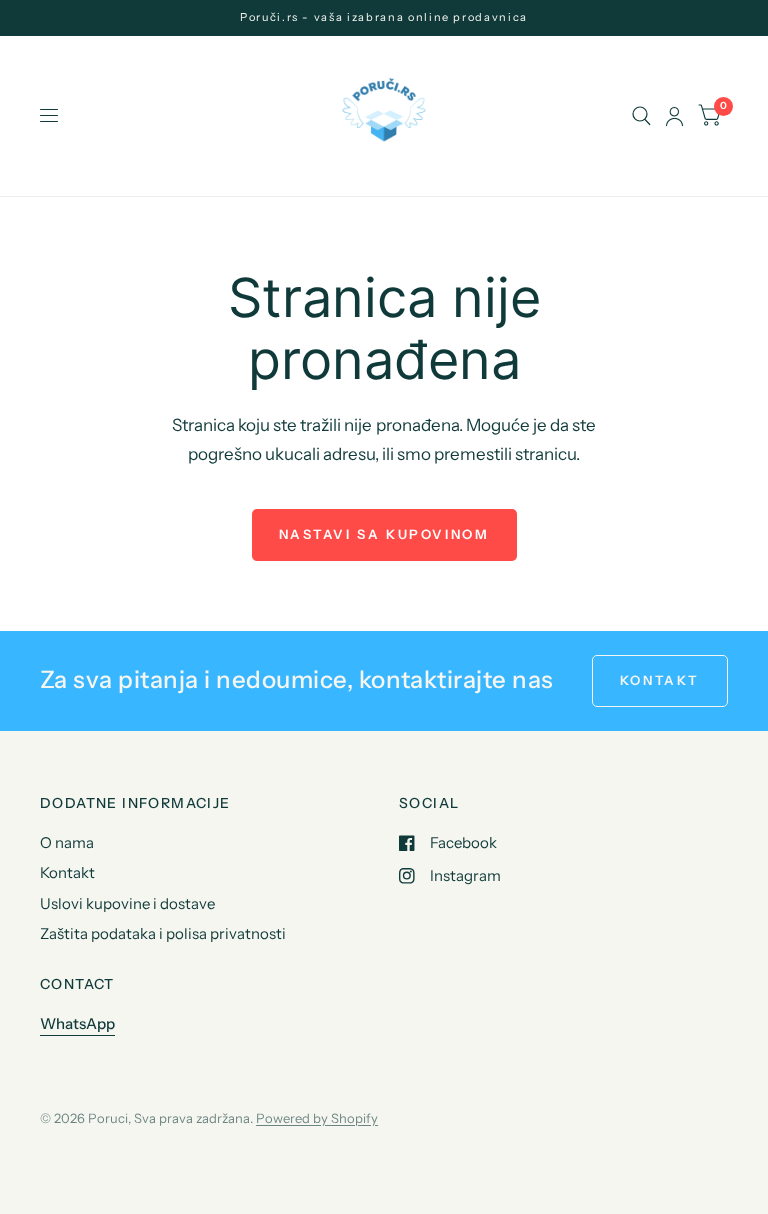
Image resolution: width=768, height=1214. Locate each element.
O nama (67, 842)
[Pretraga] (641, 116)
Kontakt (67, 872)
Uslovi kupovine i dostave (127, 903)
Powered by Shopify (317, 1118)
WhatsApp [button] (77, 1023)
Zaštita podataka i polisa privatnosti (163, 933)
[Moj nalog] (674, 116)
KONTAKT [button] (660, 680)
